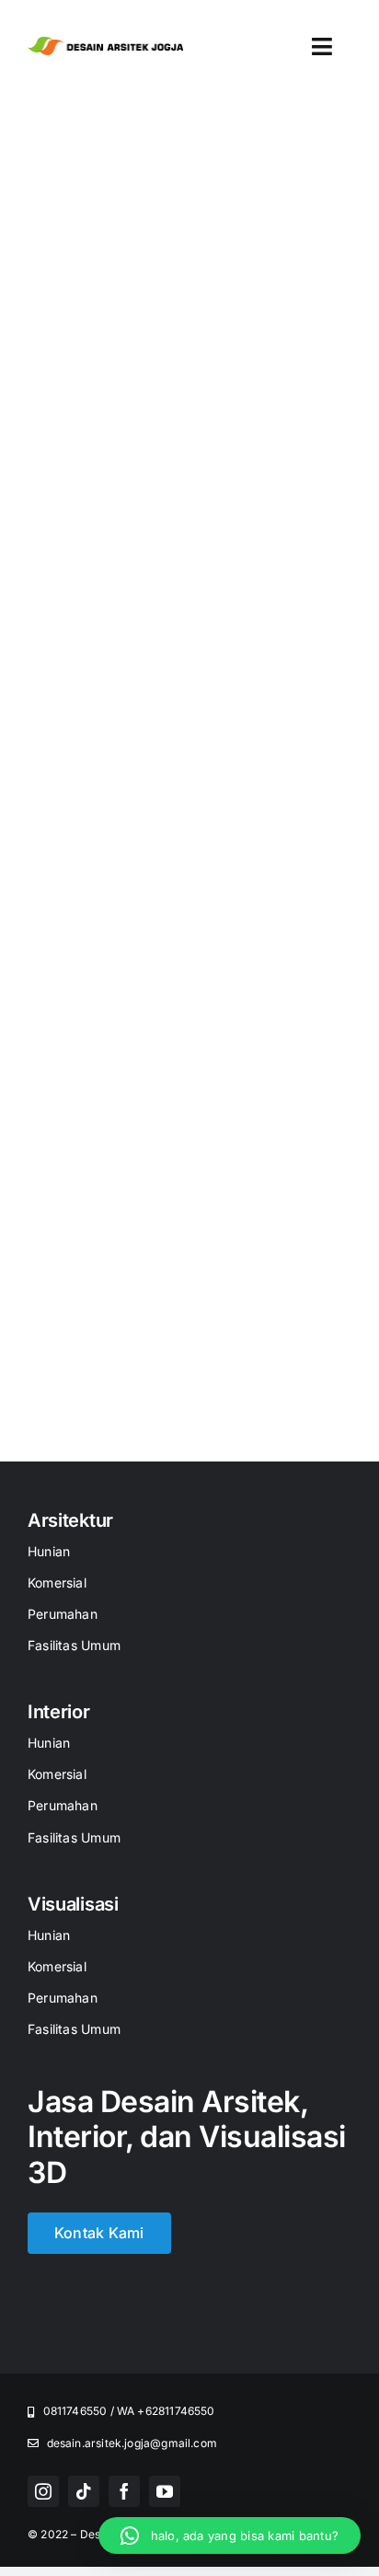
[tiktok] (84, 2491)
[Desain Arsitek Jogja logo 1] (105, 44)
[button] (230, 2536)
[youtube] (165, 2491)
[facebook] (124, 2491)
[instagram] (43, 2491)
